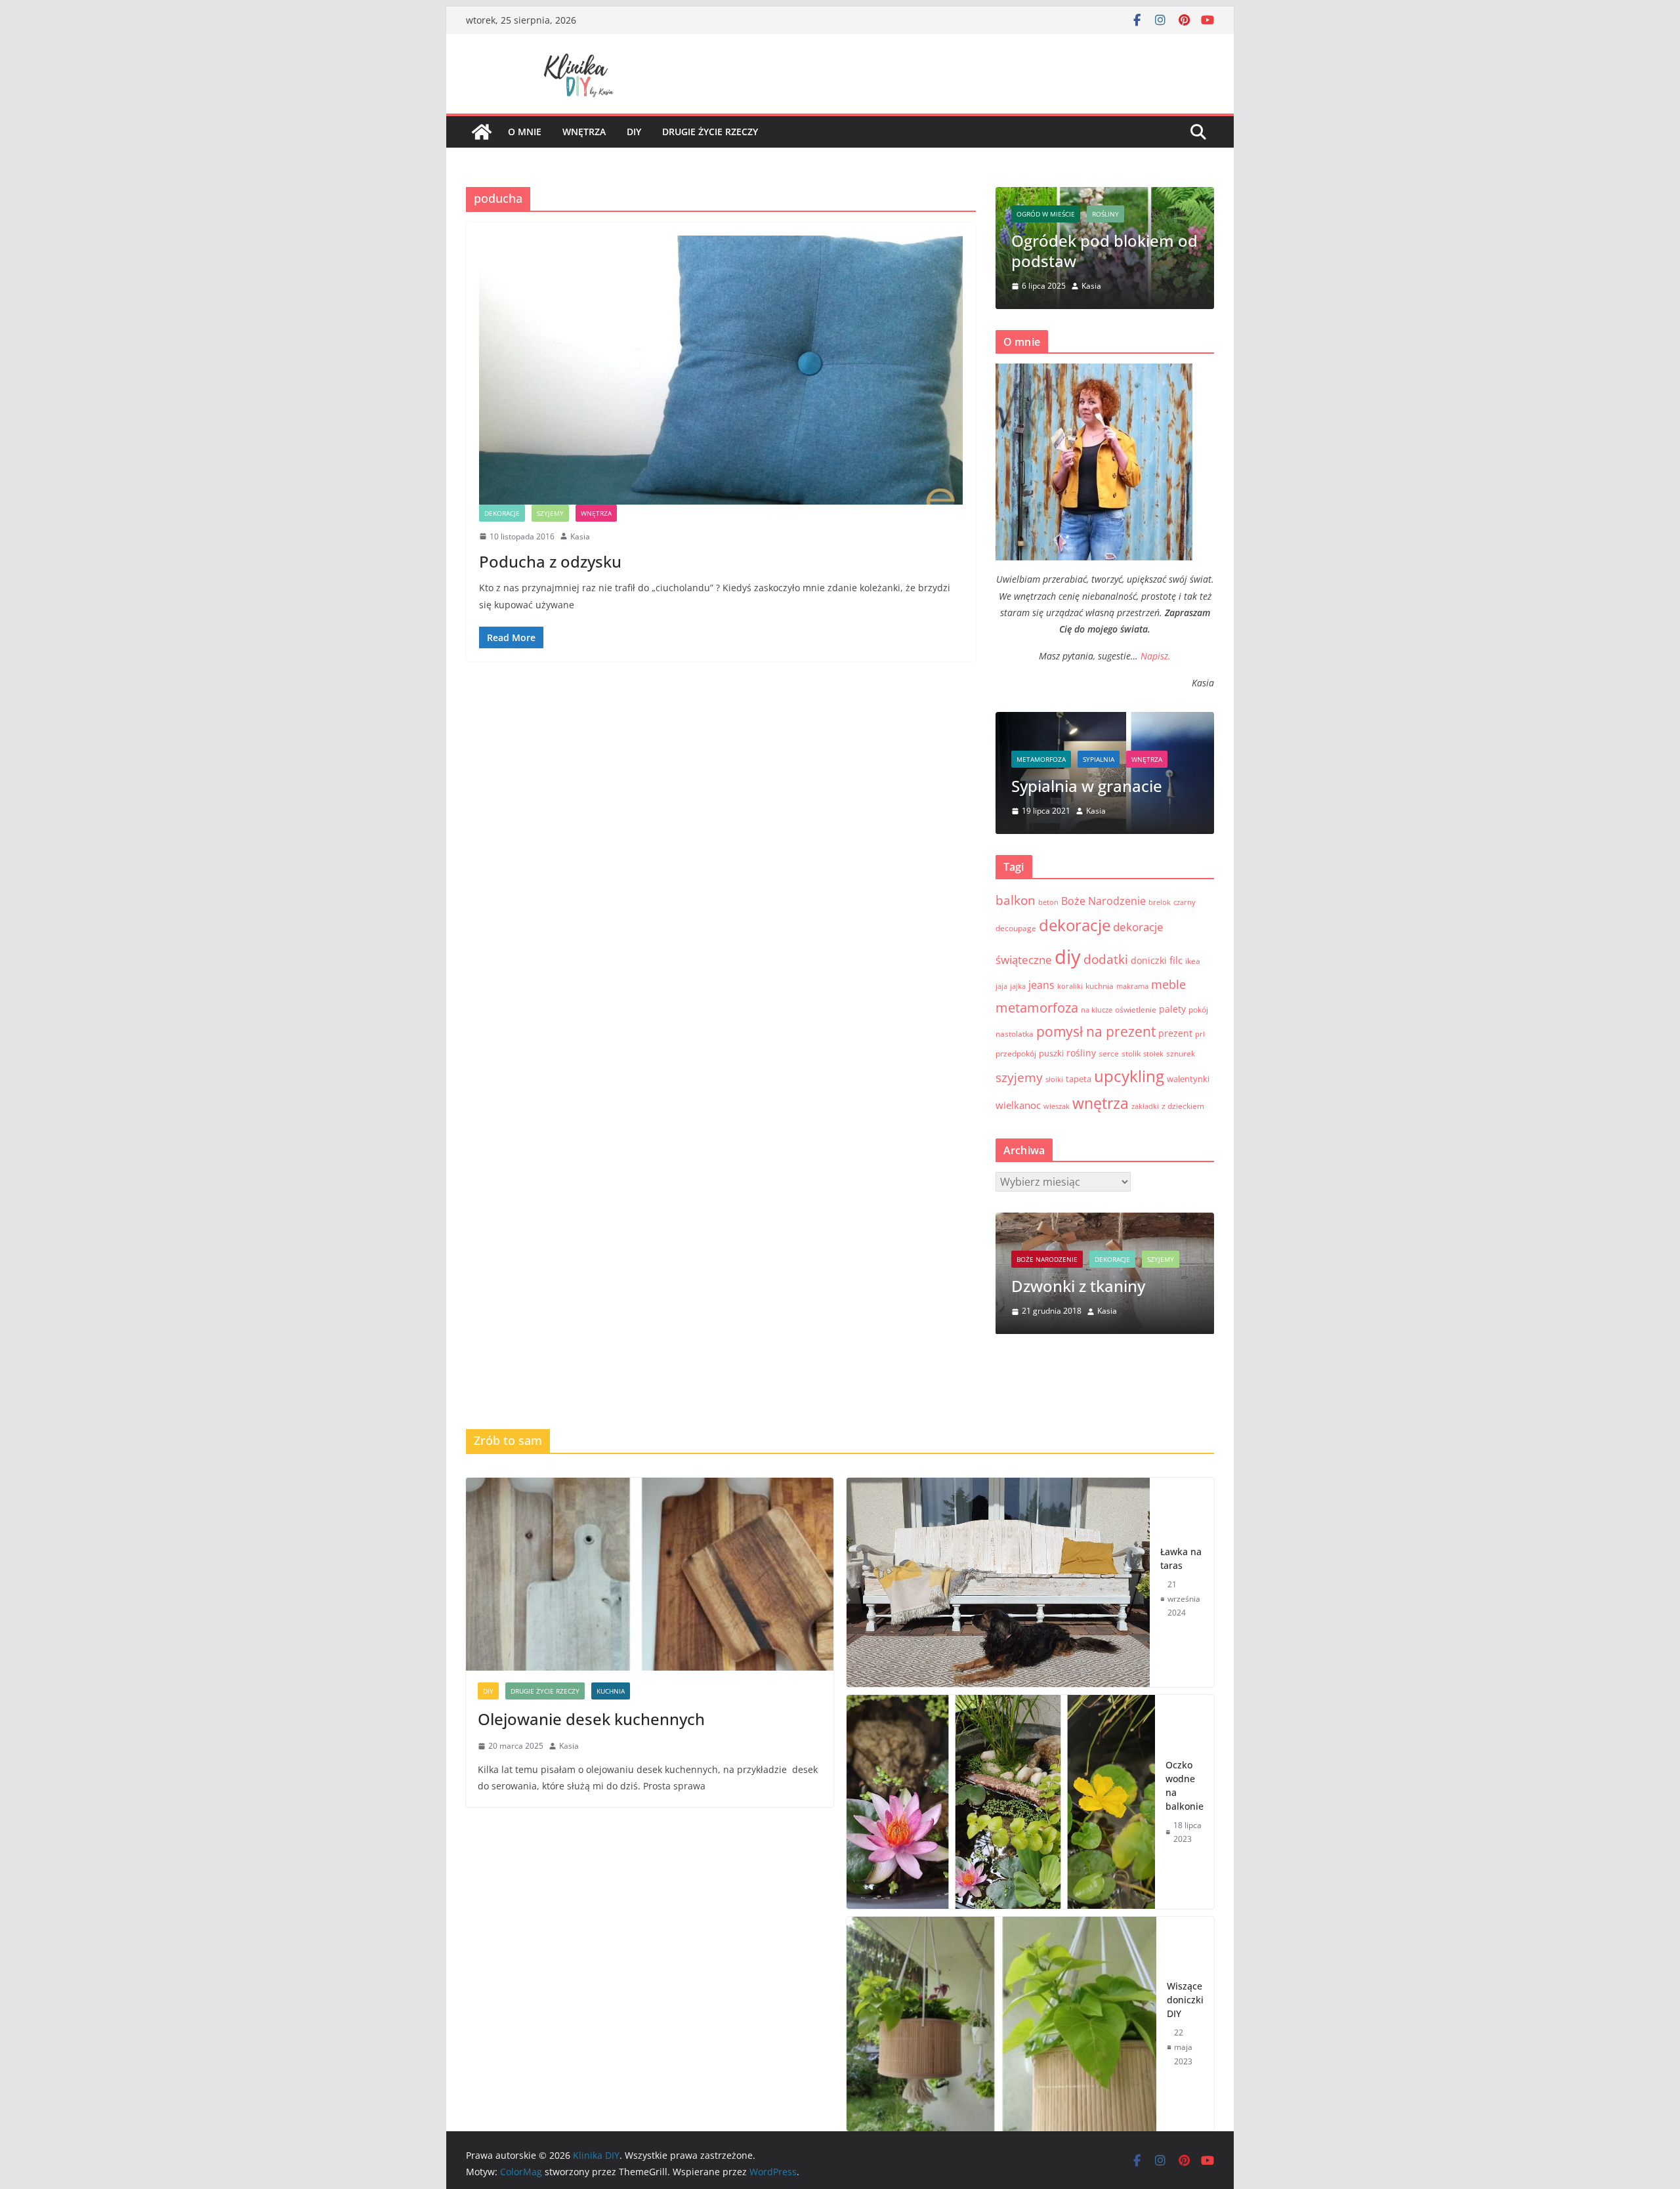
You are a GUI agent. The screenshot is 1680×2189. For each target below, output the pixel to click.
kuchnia (1149, 214)
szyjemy (550, 513)
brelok (1160, 902)
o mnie (525, 132)
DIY (1026, 214)
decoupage (1016, 928)
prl (1200, 1034)
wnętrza (584, 132)
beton (1048, 902)
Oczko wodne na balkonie (1185, 1785)
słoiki (1054, 1079)
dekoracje (502, 513)
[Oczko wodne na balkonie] (1001, 1802)
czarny (1185, 902)
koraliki (1070, 986)
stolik (1131, 1053)
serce (1109, 1053)
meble (1168, 984)
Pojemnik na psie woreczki (1084, 1276)
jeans (1041, 985)
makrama (1132, 986)
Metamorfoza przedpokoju (1071, 776)
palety (1172, 1009)
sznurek (1181, 1053)
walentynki (1188, 1079)
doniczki (1149, 960)
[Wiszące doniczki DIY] (1001, 2024)
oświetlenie (1136, 1010)
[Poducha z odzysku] (721, 370)
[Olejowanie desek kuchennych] (650, 1574)
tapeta (1079, 1079)
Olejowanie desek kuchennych (1082, 251)
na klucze (1097, 1010)
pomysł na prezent (1096, 1031)
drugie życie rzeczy (710, 132)
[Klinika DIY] (482, 132)
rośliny (1081, 1053)
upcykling (1129, 1076)
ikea (1193, 961)
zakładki (1145, 1106)
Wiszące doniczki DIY (1185, 2000)
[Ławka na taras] (998, 1583)
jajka (1018, 986)
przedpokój (1016, 1053)
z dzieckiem (1183, 1106)
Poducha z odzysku (550, 561)
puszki (1051, 1053)
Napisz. (1156, 656)
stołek (1153, 1054)
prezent (1175, 1033)
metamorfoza (1050, 739)
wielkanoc (1018, 1105)
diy (634, 132)
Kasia (580, 536)
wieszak (1057, 1106)
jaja (1001, 986)
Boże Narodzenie (1103, 901)
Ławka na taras (1181, 1558)
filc (1176, 960)
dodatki (1106, 959)
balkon (1016, 900)
